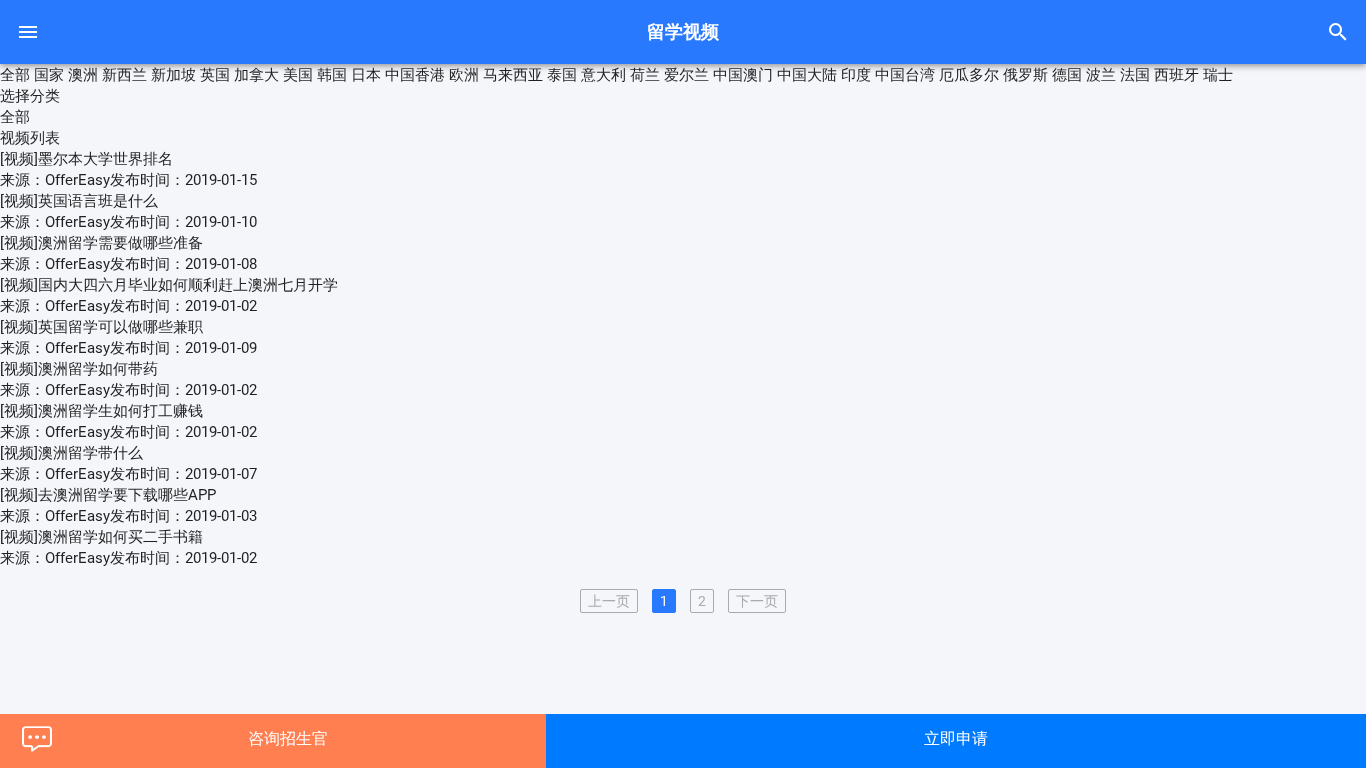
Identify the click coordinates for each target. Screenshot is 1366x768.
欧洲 (464, 75)
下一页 (757, 601)
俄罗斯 (1025, 75)
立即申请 (956, 738)
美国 (298, 75)
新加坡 (173, 75)
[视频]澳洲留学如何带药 (79, 369)
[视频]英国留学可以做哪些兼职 (101, 327)
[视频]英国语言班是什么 (79, 201)
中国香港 (415, 75)
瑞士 (1218, 75)
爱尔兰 (686, 75)
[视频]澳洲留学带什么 (71, 453)
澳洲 (83, 75)
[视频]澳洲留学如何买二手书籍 (101, 537)
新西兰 (124, 75)
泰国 (562, 75)
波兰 (1101, 75)
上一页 (609, 601)
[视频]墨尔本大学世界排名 (86, 159)
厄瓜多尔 (969, 75)
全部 (15, 75)
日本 (366, 75)
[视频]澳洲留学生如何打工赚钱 (101, 411)
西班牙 (1176, 75)
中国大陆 (807, 75)
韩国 (332, 75)
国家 (49, 75)
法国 (1135, 75)
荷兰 (645, 75)
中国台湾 (905, 75)
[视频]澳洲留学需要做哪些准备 (101, 243)
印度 (856, 75)
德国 (1067, 75)
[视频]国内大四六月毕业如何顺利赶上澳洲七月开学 (169, 285)
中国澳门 (743, 75)
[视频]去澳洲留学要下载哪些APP (108, 495)
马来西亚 (513, 75)
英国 (215, 75)
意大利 (603, 75)
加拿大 (256, 75)
